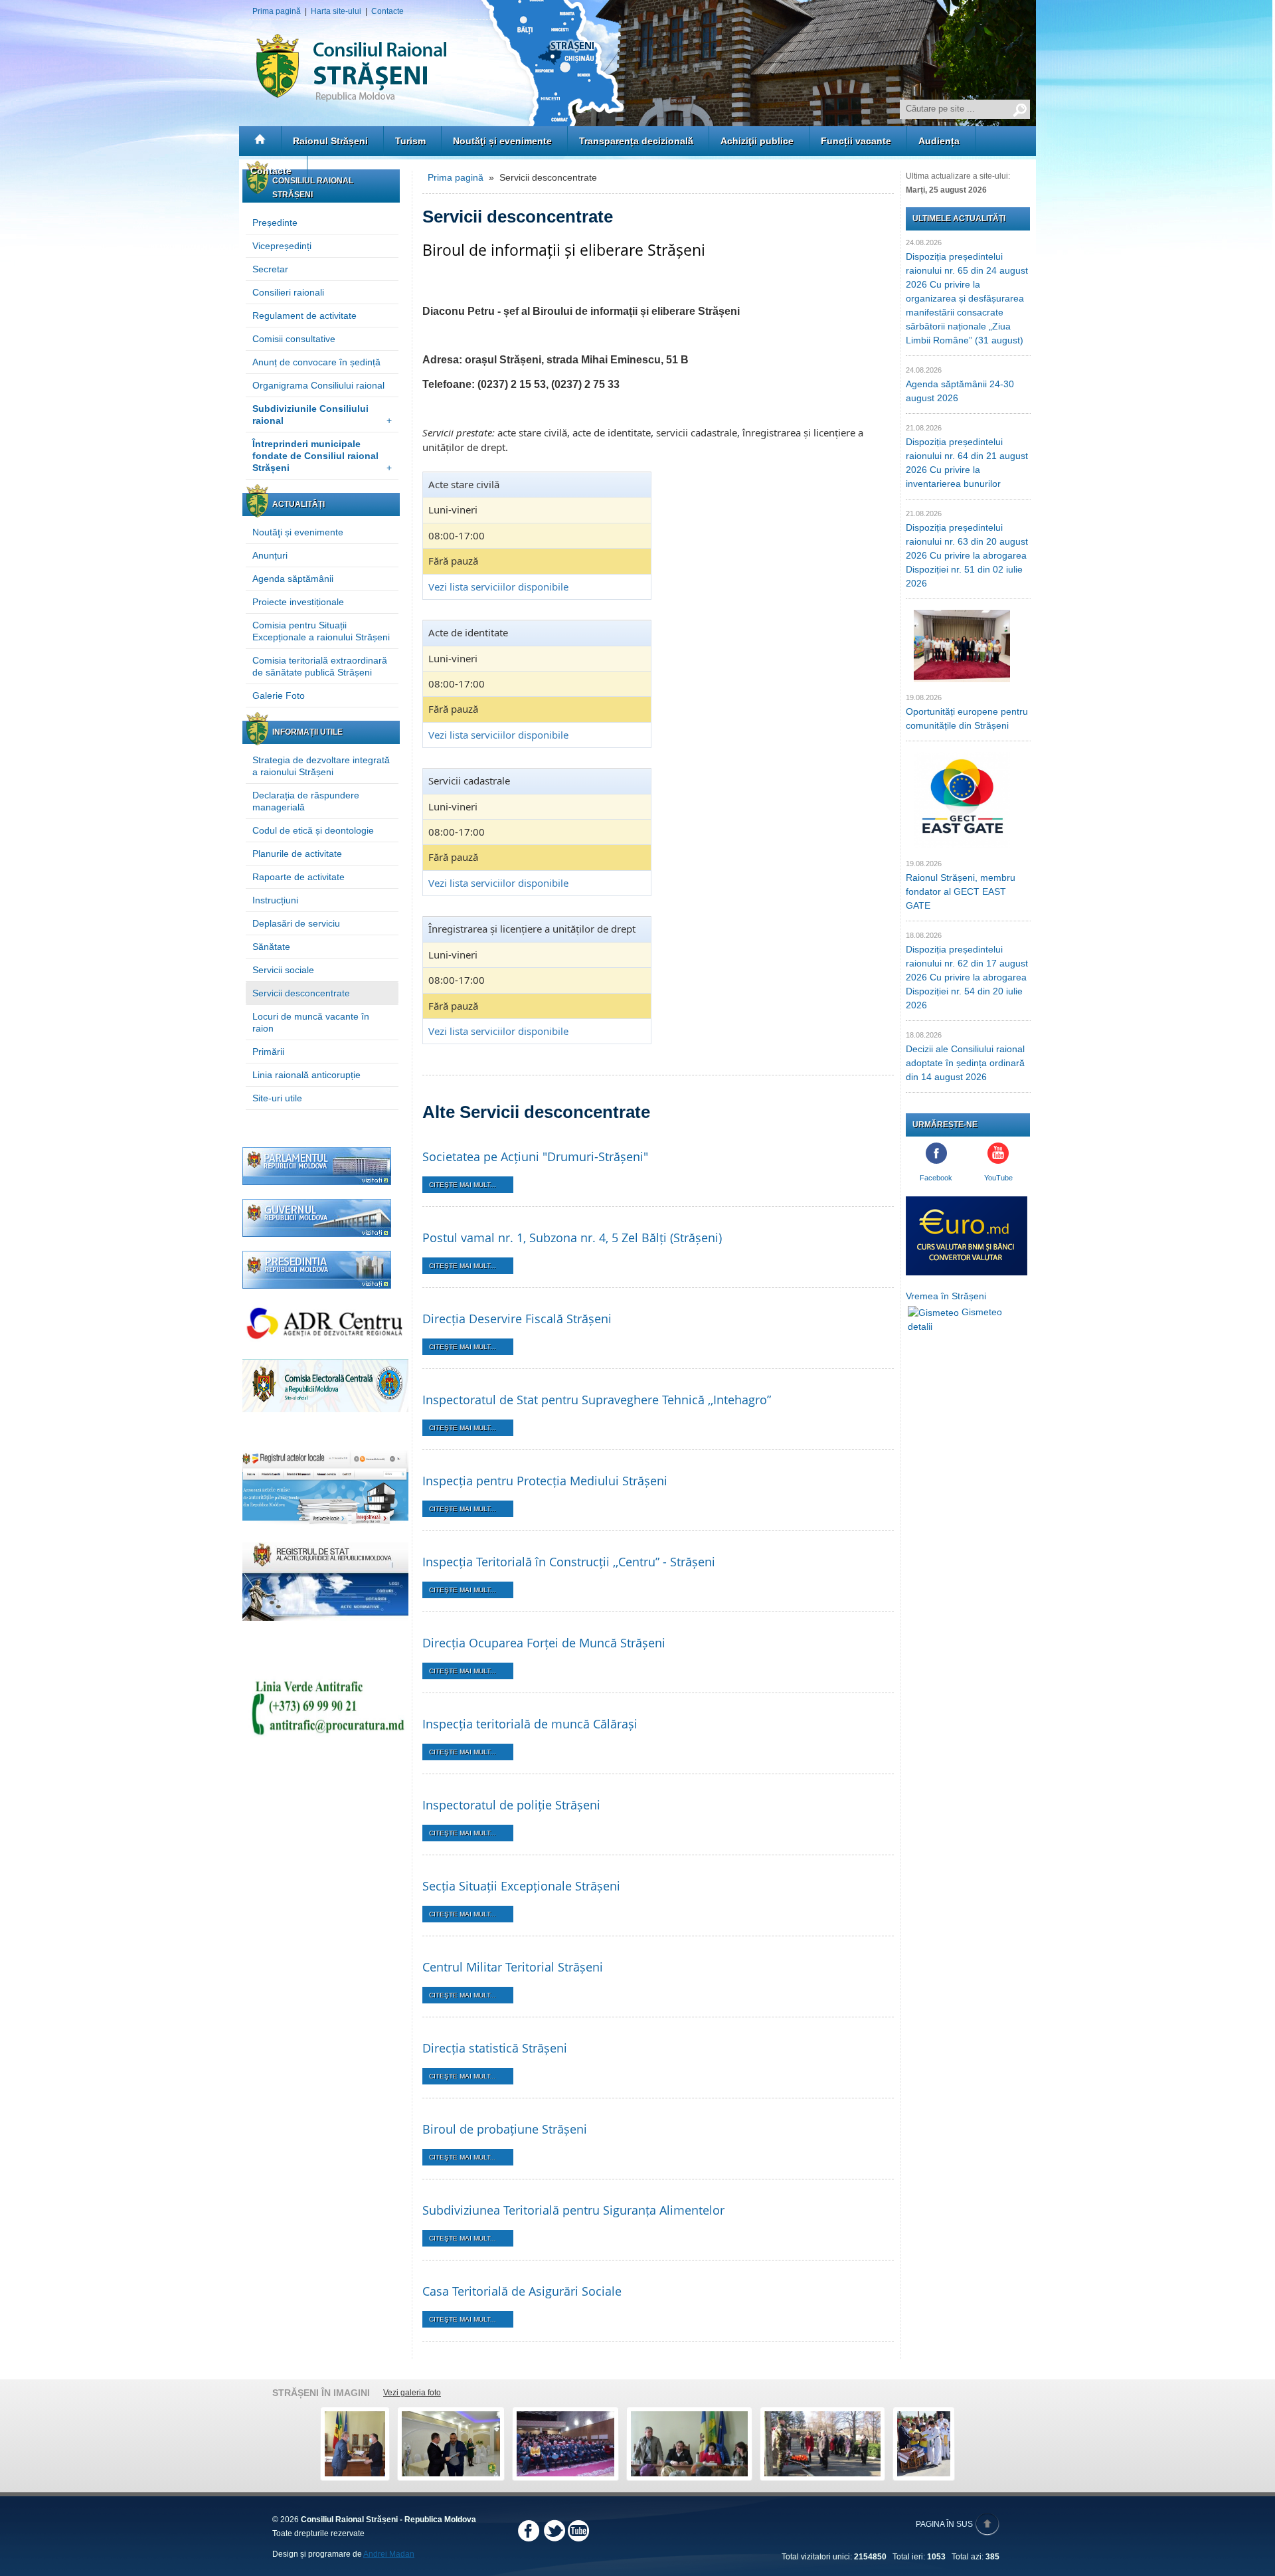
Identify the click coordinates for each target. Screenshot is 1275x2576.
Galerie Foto (279, 695)
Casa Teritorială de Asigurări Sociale (522, 2291)
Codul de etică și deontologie (313, 830)
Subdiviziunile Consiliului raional (322, 414)
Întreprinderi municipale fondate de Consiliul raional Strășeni (322, 456)
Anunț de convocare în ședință (316, 362)
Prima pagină (277, 11)
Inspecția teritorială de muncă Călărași (530, 1724)
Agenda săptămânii (293, 579)
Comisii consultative (294, 339)
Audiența (939, 141)
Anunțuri (270, 555)
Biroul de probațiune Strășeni (505, 2129)
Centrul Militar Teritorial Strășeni (513, 1967)
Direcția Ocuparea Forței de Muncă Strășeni (544, 1643)
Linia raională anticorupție (306, 1075)
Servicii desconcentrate (301, 993)
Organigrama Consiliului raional (318, 385)
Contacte (387, 11)
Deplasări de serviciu (296, 923)
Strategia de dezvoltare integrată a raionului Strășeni (321, 766)
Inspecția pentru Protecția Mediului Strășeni (545, 1481)
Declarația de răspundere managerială (306, 801)
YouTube (998, 1178)
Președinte (275, 223)
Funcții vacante (856, 141)
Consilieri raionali (288, 292)
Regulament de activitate (304, 316)
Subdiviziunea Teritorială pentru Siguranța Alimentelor (573, 2210)
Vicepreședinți (282, 246)
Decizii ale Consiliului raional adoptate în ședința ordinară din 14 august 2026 (965, 1063)
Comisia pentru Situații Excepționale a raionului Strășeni (321, 631)
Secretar (270, 269)
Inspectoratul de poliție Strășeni (511, 1805)
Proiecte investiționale (298, 602)
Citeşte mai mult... (463, 1185)
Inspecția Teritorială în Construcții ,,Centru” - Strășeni (569, 1562)
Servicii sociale (283, 970)
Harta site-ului (336, 11)
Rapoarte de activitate (298, 877)
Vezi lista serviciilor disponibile (498, 587)
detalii (920, 1327)
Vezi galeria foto (412, 2393)
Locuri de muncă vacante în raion (311, 1022)
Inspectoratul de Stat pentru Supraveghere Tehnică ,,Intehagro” (597, 1400)
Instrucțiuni (275, 900)
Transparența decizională (636, 141)
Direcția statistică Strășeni (495, 2048)
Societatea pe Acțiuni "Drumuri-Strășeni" (535, 1156)
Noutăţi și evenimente (502, 141)
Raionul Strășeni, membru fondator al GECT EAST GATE (961, 891)
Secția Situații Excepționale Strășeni (521, 1886)
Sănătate (271, 947)
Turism (410, 141)
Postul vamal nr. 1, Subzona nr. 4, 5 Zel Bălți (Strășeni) (572, 1238)
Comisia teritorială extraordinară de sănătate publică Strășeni (320, 666)
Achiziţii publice (757, 141)
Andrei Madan (389, 2554)
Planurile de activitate (297, 854)
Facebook (936, 1178)
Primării (268, 1052)
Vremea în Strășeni (946, 1296)
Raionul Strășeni (330, 141)
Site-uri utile (277, 1098)
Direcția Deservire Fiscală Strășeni (517, 1319)
